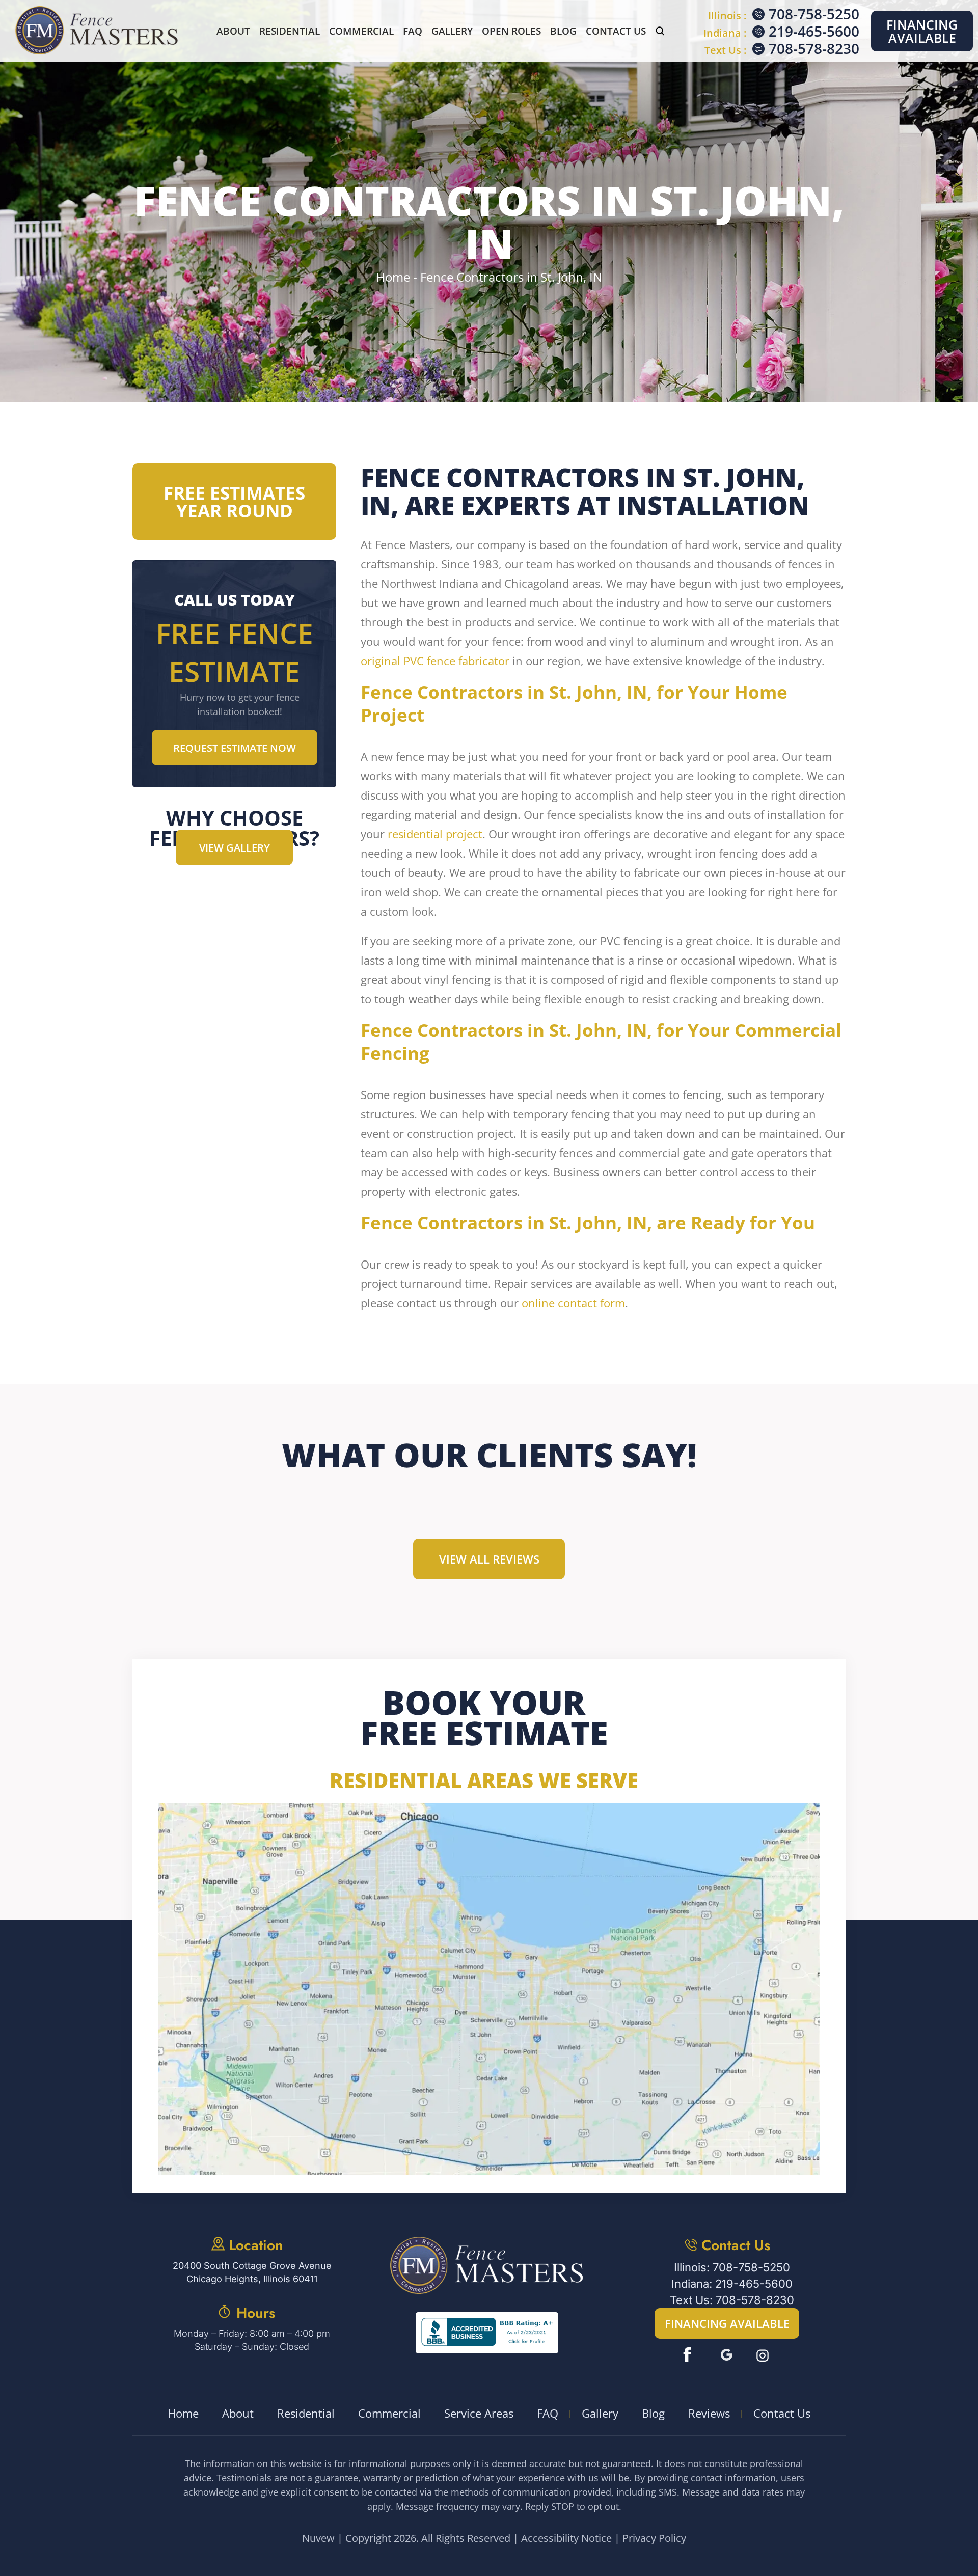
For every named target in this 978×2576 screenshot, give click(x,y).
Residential (290, 31)
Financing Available (922, 31)
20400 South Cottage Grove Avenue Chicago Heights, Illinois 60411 (252, 2272)
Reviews (709, 2413)
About (233, 31)
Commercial (361, 31)
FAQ (413, 31)
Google (727, 2355)
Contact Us (616, 31)
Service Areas (479, 2413)
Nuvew (318, 2538)
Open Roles (511, 31)
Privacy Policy (654, 2538)
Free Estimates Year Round (234, 502)
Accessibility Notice (566, 2538)
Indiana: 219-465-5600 (732, 2284)
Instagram (764, 2355)
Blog (563, 31)
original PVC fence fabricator (435, 661)
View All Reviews (489, 1559)
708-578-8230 (814, 48)
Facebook (689, 2355)
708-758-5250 (814, 14)
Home (183, 2413)
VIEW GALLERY (235, 848)
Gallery (452, 31)
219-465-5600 (814, 31)
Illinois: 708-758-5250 (732, 2267)
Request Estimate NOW (235, 748)
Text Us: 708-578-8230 (732, 2300)
